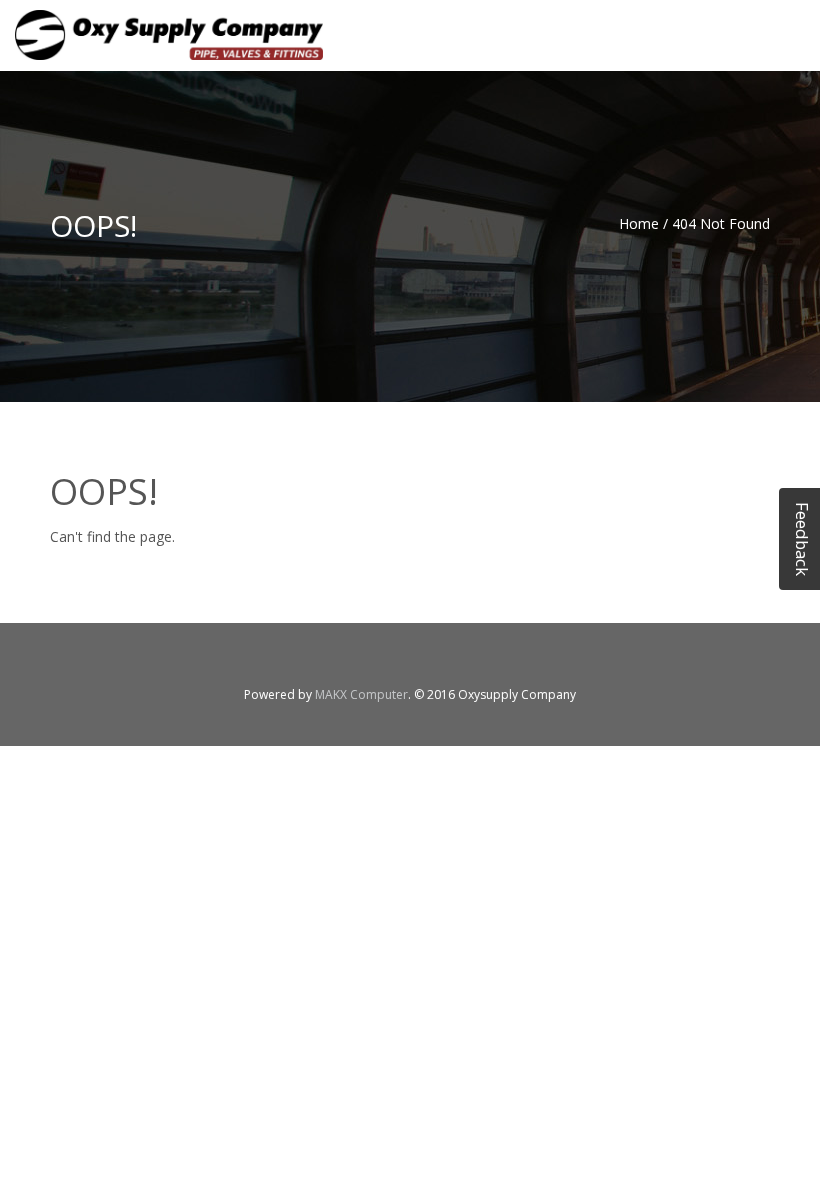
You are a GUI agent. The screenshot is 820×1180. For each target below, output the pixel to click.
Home (639, 223)
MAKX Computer (361, 694)
